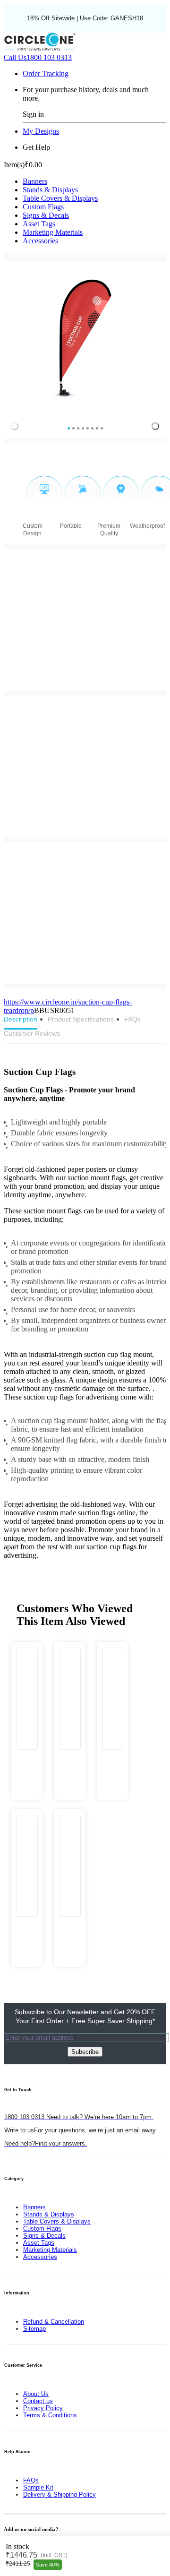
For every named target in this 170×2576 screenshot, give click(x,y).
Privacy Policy (43, 2408)
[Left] (15, 426)
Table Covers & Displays (60, 198)
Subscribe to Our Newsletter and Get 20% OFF (85, 2016)
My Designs (41, 131)
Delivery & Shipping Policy (59, 2494)
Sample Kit (38, 2487)
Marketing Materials (53, 232)
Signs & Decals (46, 215)
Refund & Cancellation (54, 2322)
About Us (36, 2394)
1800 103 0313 (38, 57)
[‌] (27, 1760)
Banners (35, 181)
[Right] (155, 426)
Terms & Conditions (50, 2415)
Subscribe (85, 2052)
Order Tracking (46, 73)
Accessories (40, 241)
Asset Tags (39, 224)
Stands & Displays (50, 190)
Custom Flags (43, 207)
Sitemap (34, 2329)
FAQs (31, 2480)
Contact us (38, 2401)
